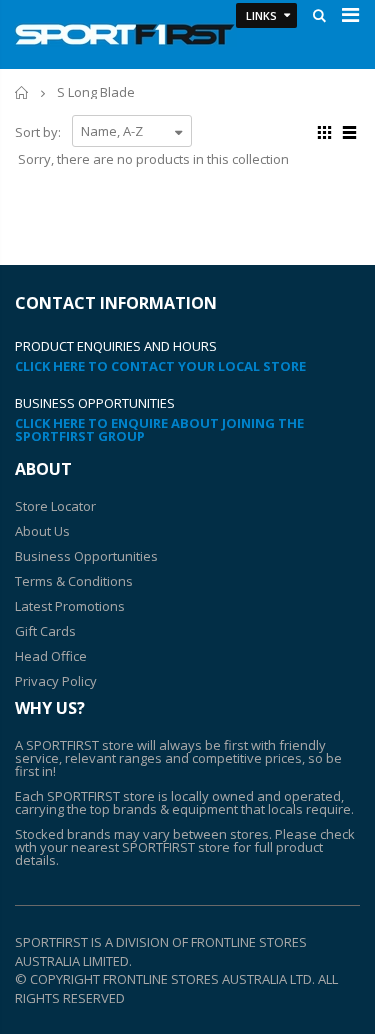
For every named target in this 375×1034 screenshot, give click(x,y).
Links (261, 15)
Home (22, 92)
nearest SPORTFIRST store (150, 847)
